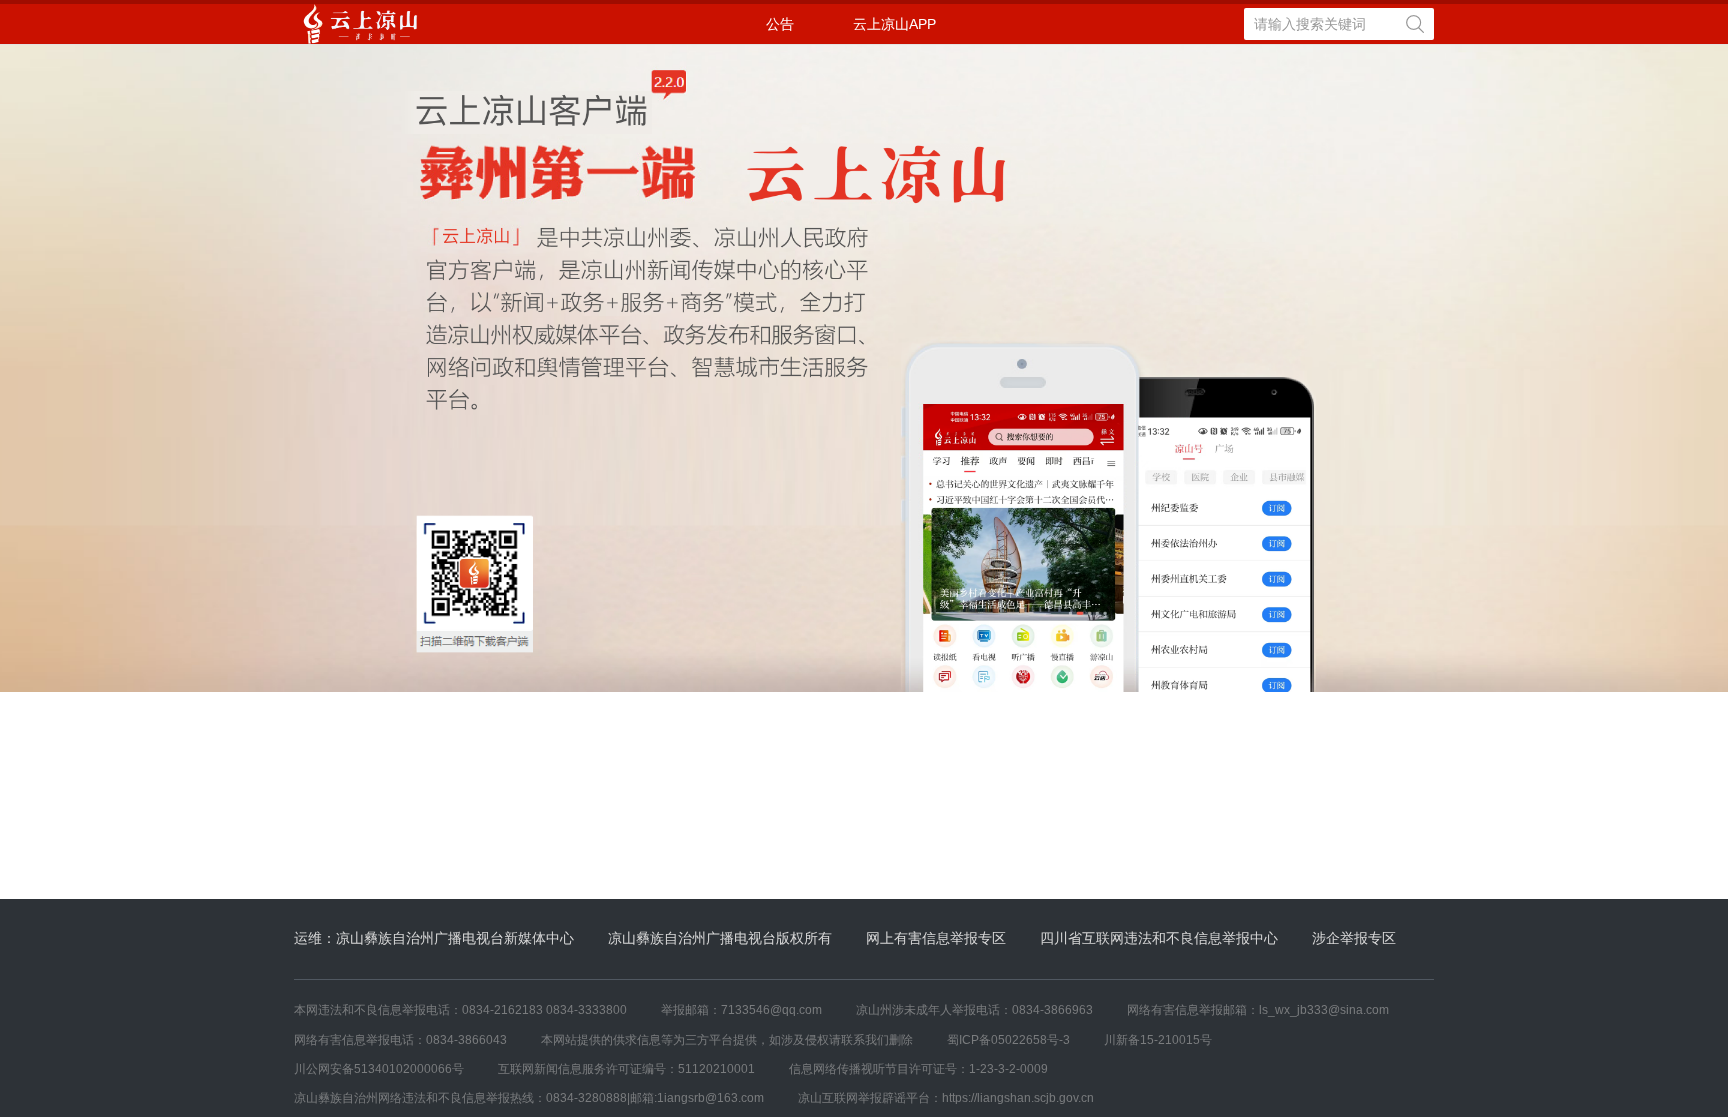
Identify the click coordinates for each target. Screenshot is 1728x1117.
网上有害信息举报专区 (936, 938)
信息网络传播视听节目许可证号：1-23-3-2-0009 (918, 1069)
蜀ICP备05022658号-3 (1008, 1040)
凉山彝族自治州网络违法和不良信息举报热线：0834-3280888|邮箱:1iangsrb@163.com (529, 1098)
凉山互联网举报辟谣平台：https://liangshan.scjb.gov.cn (946, 1098)
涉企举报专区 (1354, 938)
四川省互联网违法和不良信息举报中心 (1159, 938)
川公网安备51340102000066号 (379, 1069)
